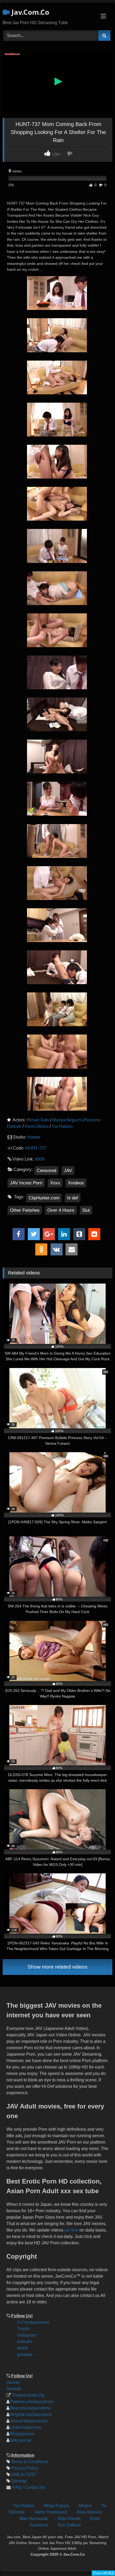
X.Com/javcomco (33, 2322)
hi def (73, 1198)
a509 (40, 1159)
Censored (47, 1171)
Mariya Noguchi (67, 1120)
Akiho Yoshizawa (51, 2512)
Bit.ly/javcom (22, 2434)
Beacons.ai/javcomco (30, 2408)
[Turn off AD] (103, 2573)
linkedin (25, 2342)
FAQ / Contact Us (28, 2487)
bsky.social (21, 2440)
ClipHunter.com (44, 1198)
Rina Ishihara (89, 2512)
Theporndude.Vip (28, 2395)
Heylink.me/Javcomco (31, 2414)
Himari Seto (38, 1120)
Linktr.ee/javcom (26, 2427)
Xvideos (76, 1183)
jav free (71, 2230)
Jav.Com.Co (29, 12)
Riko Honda (69, 2518)
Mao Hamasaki (34, 2518)
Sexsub (14, 2389)
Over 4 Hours (61, 1210)
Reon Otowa (37, 1126)
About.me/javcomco (29, 2421)
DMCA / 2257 (24, 2475)
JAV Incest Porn (26, 1183)
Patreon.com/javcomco (32, 2402)
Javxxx (13, 2382)
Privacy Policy (24, 2468)
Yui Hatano (62, 1126)
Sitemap (19, 2481)
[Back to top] (106, 2536)
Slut (86, 1210)
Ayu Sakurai (69, 2525)
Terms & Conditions (30, 2462)
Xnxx (55, 1183)
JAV (68, 1171)
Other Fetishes (25, 1210)
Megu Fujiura (56, 2506)
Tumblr (24, 2329)
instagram (26, 2335)
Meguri (85, 2506)
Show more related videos (57, 1967)
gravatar (25, 2354)
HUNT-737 (36, 1148)
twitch (23, 2348)
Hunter (34, 1137)
